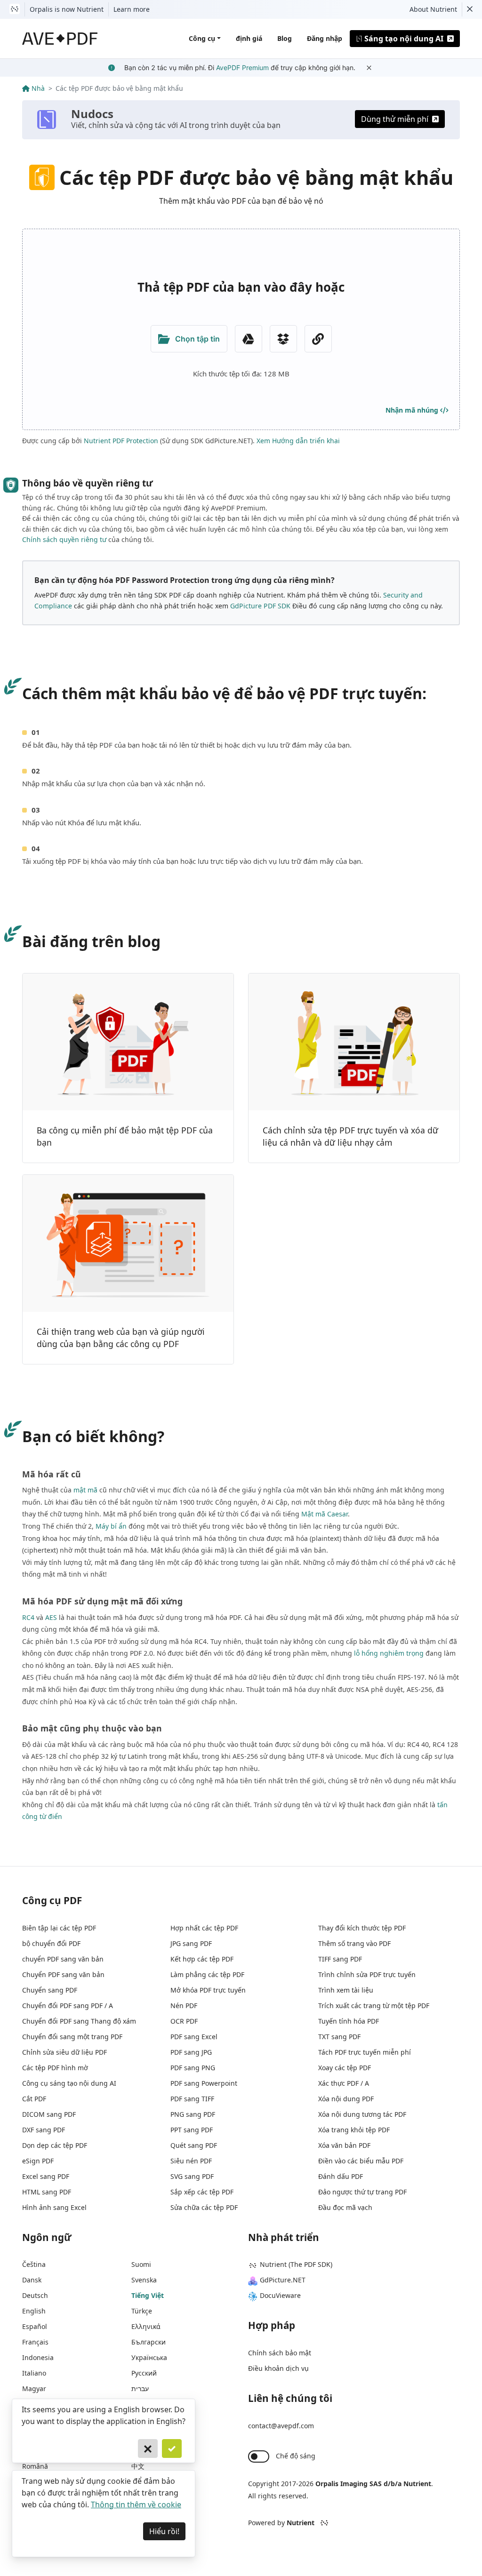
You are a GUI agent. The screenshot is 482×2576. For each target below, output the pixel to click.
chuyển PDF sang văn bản (63, 1959)
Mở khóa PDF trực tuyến (208, 1990)
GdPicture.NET (283, 2280)
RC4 (28, 1617)
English (34, 2311)
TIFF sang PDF (340, 1959)
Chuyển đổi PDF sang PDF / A (68, 2006)
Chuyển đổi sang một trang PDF (72, 2037)
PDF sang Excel (194, 2037)
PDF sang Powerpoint (204, 2083)
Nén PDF (184, 2006)
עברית (140, 2389)
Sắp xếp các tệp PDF (202, 2192)
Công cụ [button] (202, 38)
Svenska (144, 2280)
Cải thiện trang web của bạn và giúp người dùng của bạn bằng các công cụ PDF (121, 1338)
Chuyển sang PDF (50, 1990)
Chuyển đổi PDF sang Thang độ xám (79, 2021)
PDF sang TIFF (192, 2099)
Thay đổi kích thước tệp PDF (362, 1928)
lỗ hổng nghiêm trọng (389, 1653)
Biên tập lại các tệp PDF (59, 1928)
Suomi (141, 2264)
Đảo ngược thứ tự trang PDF (362, 2192)
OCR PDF (184, 2021)
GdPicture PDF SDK (260, 606)
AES (51, 1617)
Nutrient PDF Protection (121, 441)
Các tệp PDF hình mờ (55, 2068)
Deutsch (35, 2295)
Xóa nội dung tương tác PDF (362, 2114)
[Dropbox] (283, 339)
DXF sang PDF (44, 2130)
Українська (149, 2357)
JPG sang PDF (191, 1943)
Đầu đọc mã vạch (345, 2207)
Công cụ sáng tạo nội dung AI (69, 2083)
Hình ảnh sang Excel (54, 2207)
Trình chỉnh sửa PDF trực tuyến (367, 1974)
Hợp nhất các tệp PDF (204, 1928)
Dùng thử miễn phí (395, 119)
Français (35, 2342)
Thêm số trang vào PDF (354, 1943)
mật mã (85, 1490)
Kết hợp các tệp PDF (202, 1959)
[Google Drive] (249, 339)
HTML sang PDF (47, 2192)
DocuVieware (280, 2295)
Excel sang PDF (46, 2176)
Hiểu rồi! (164, 2531)
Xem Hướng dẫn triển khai (298, 441)
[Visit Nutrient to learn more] (15, 9)
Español (35, 2326)
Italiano (34, 2373)
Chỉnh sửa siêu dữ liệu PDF (64, 2052)
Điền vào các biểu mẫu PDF (361, 2161)
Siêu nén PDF (191, 2161)
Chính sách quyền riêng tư (64, 539)
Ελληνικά (146, 2326)
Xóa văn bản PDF (344, 2145)
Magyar (34, 2389)
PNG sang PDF (193, 2114)
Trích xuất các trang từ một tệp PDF (374, 2006)
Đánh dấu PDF (341, 2176)
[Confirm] (172, 2448)
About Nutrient (433, 9)
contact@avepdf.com (281, 2426)
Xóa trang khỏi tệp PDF (354, 2130)
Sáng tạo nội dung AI (404, 39)
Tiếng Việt (148, 2295)
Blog (285, 38)
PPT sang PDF (192, 2130)
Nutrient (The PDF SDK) (296, 2264)
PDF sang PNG (193, 2068)
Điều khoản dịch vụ (278, 2368)
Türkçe (142, 2311)
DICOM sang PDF (49, 2114)
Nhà (38, 88)
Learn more (132, 9)
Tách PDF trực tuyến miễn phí (365, 2052)
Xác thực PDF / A (344, 2083)
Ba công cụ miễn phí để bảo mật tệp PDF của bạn (125, 1136)
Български (149, 2342)
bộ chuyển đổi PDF (51, 1943)
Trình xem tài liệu (346, 1990)
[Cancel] (148, 2448)
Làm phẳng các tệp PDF (207, 1974)
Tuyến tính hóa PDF (349, 2021)
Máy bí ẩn (111, 1526)
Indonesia (38, 2357)
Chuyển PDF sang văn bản (63, 1974)
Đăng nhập (325, 38)
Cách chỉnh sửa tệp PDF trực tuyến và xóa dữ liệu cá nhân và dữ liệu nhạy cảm (350, 1136)
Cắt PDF (34, 2099)
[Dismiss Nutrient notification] (470, 9)
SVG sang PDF (192, 2176)
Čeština (34, 2264)
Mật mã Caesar (325, 1514)
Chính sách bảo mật (280, 2353)
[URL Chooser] (318, 339)
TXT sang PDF (339, 2037)
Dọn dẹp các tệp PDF (55, 2145)
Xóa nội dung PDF (346, 2099)
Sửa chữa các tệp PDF (204, 2207)
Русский (144, 2373)
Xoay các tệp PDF (345, 2068)
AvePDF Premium (242, 68)
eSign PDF (38, 2161)
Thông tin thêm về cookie (136, 2504)
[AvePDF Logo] (60, 39)
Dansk (32, 2280)
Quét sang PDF (194, 2145)
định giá (249, 38)
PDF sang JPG (191, 2052)
